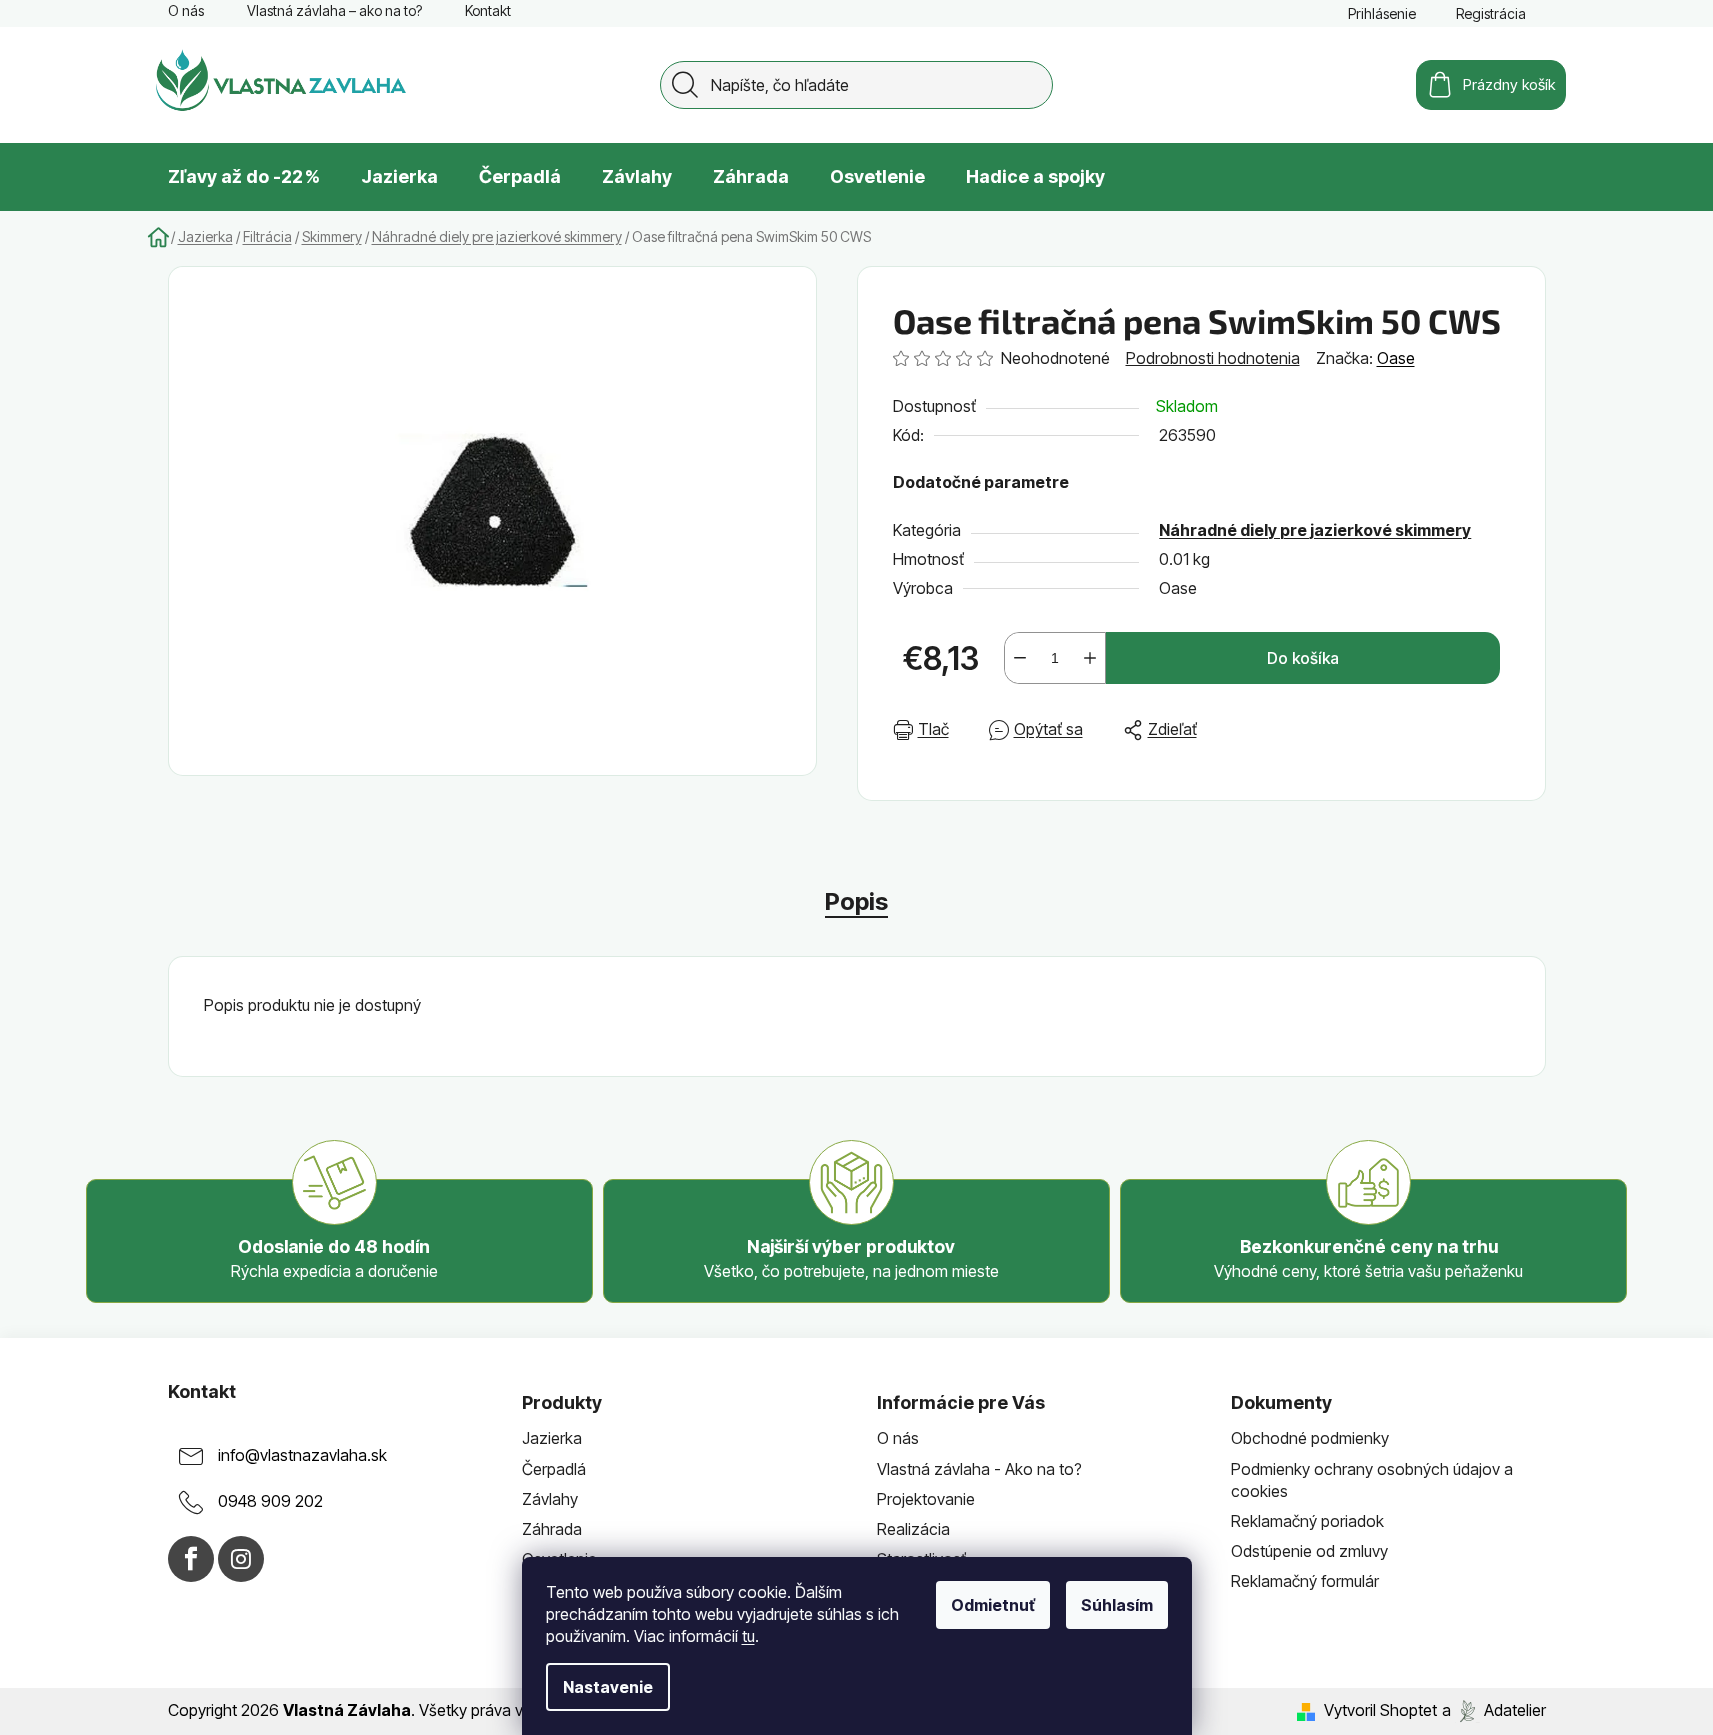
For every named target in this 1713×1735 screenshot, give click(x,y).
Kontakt (488, 10)
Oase (1396, 358)
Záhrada (552, 1529)
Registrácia (1491, 13)
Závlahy (550, 1499)
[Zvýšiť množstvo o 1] (1090, 658)
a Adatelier (1494, 1710)
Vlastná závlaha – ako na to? (334, 10)
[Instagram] (241, 1559)
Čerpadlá (554, 1469)
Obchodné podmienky (1310, 1438)
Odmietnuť (993, 1605)
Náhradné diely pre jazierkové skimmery (1315, 530)
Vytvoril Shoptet (1380, 1710)
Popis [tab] (856, 901)
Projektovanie (926, 1499)
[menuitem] (244, 177)
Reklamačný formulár (1305, 1581)
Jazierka (552, 1438)
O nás (186, 10)
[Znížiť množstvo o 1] (1020, 658)
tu (748, 1636)
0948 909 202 (270, 1502)
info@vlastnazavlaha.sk (302, 1456)
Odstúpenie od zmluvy (1309, 1551)
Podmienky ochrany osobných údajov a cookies (1372, 1480)
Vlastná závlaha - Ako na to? (979, 1469)
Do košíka (1303, 658)
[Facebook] (191, 1559)
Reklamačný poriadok (1307, 1521)
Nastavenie (608, 1687)
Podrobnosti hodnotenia (1213, 358)
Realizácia (913, 1529)
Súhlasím (1117, 1605)
